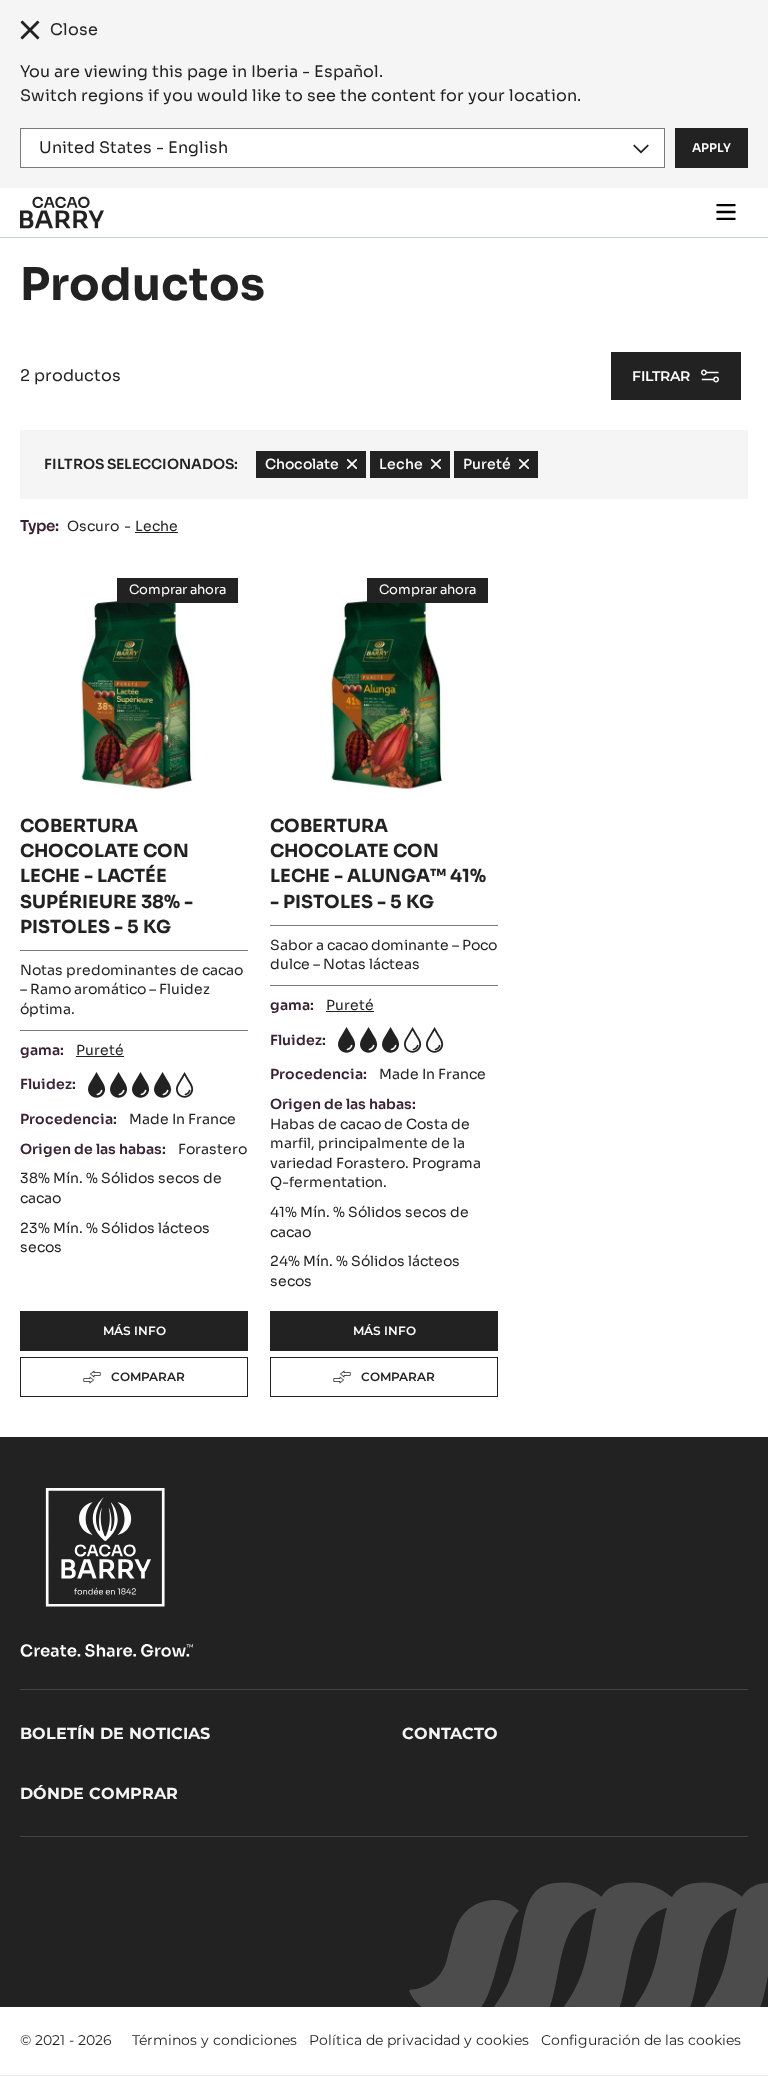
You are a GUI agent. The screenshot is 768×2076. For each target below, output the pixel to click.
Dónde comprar (99, 1793)
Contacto (450, 1733)
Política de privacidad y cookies (419, 2040)
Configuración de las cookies (641, 2040)
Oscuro (93, 526)
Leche (156, 526)
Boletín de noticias (115, 1733)
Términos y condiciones (214, 2040)
